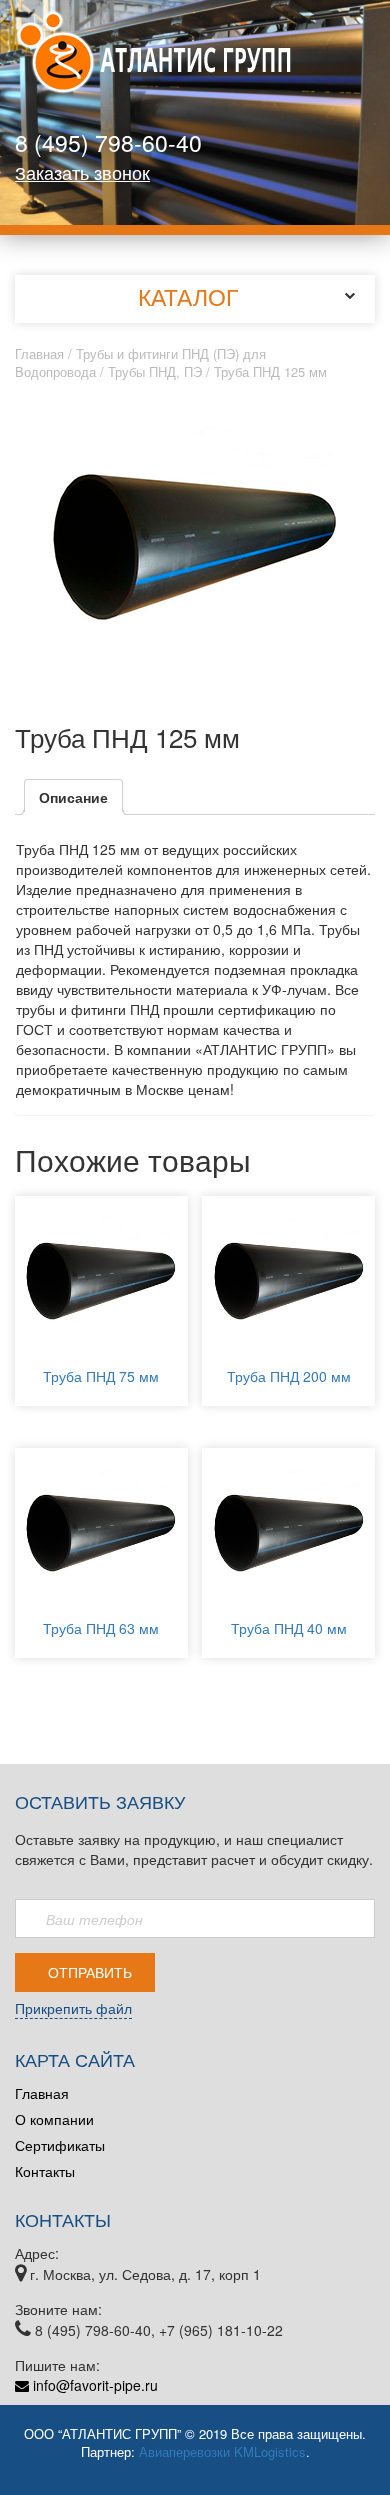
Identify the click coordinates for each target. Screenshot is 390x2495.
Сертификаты (60, 2145)
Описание (73, 797)
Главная (39, 353)
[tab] (73, 797)
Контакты (45, 2171)
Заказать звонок (82, 172)
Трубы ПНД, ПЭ (155, 371)
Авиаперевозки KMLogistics (222, 2451)
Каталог (188, 296)
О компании (54, 2119)
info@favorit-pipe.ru (93, 2385)
